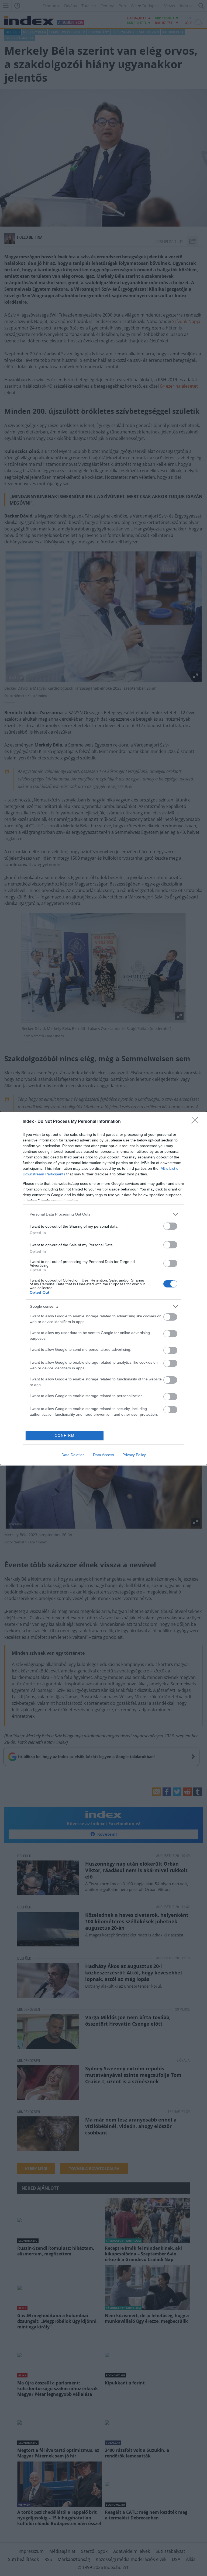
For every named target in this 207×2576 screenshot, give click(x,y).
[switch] (170, 1226)
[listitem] (103, 1214)
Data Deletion (73, 1455)
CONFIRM (65, 1435)
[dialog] (103, 1288)
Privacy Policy (134, 1455)
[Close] (196, 1122)
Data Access (103, 1455)
